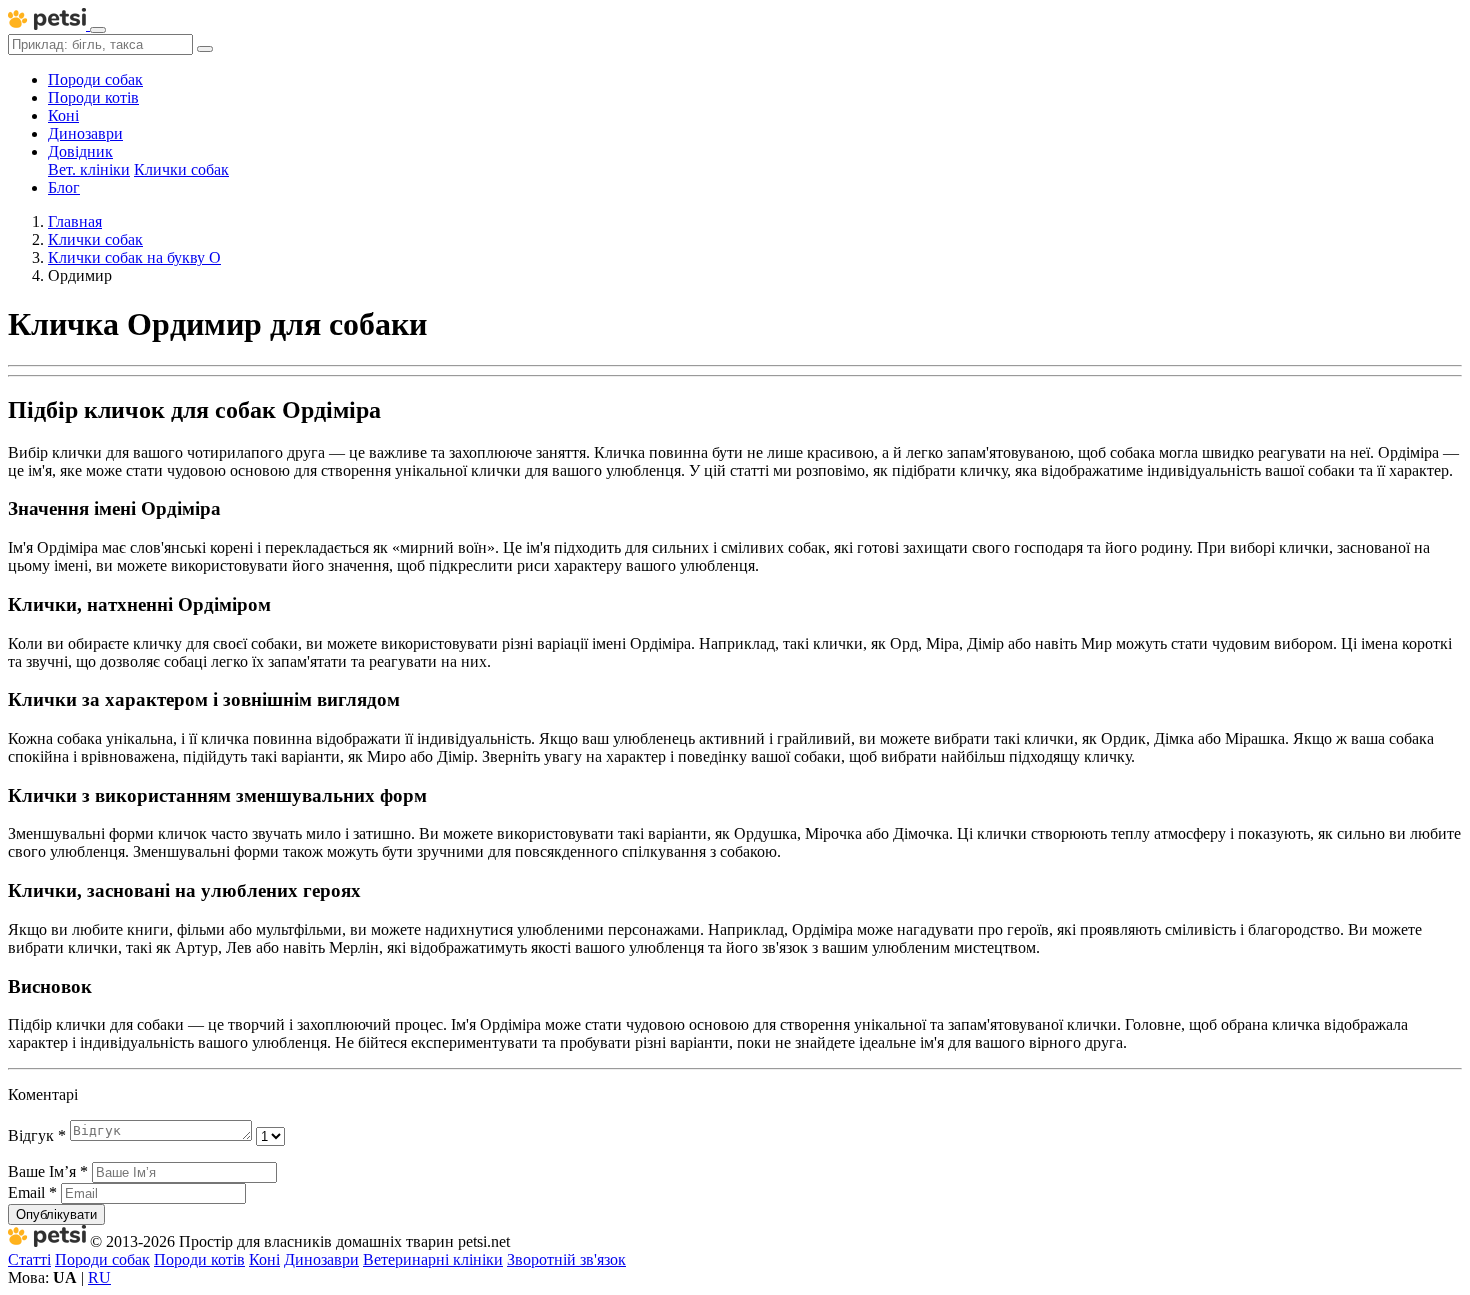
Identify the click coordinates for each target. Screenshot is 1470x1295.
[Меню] (98, 30)
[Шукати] (205, 49)
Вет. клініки (89, 169)
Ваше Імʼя (48, 1171)
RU (99, 1277)
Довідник (80, 151)
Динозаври (85, 133)
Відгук (37, 1135)
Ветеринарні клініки (433, 1259)
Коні (63, 115)
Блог (64, 187)
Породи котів (93, 97)
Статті (29, 1259)
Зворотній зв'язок (566, 1259)
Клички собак (181, 169)
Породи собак (95, 79)
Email (32, 1192)
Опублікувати (56, 1214)
